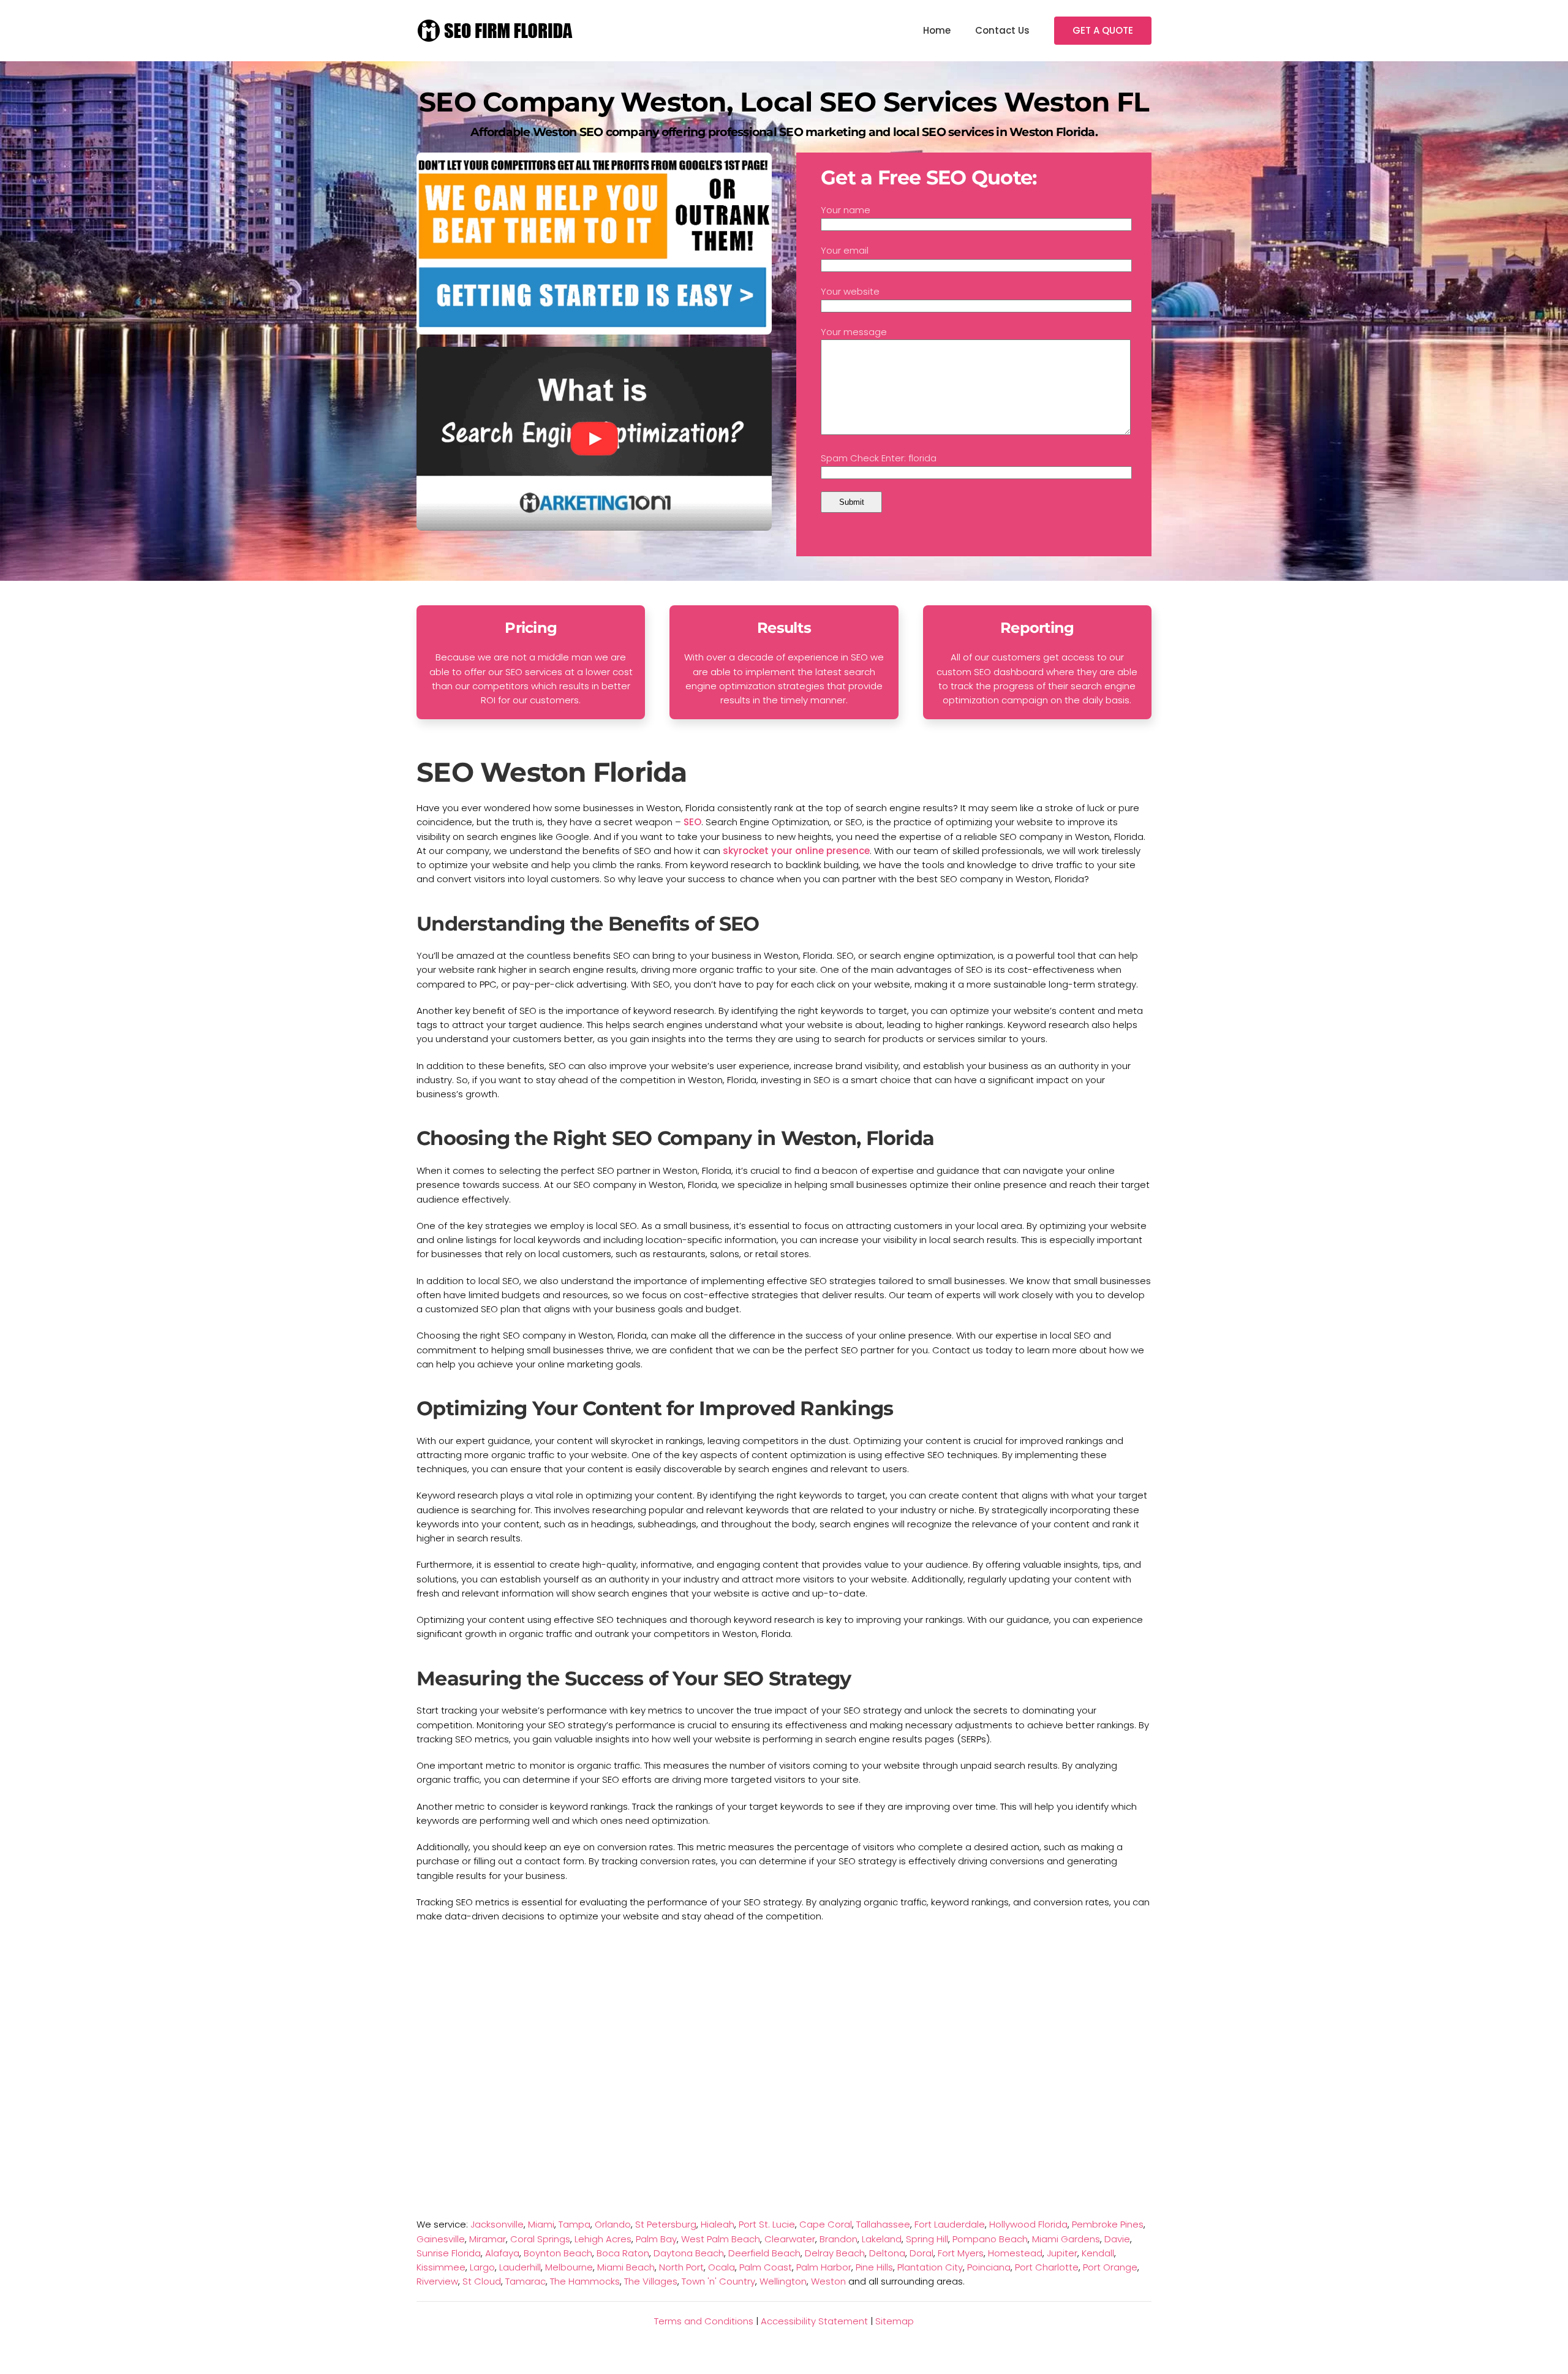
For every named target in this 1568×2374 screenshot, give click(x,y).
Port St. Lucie (767, 2224)
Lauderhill (520, 2267)
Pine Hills (874, 2267)
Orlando (613, 2224)
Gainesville (441, 2239)
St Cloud (482, 2281)
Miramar (488, 2239)
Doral (922, 2253)
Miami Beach (626, 2267)
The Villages (651, 2281)
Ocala (722, 2267)
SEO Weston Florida (552, 772)
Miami (541, 2224)
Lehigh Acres (603, 2239)
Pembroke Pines (1108, 2224)
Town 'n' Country (718, 2281)
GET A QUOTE (1103, 30)
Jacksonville (497, 2224)
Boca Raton (623, 2253)
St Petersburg (666, 2224)
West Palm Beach (721, 2239)
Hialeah (718, 2224)
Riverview (437, 2281)
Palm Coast (766, 2267)
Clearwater (790, 2239)
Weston (828, 2281)
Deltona (887, 2253)
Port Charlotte (1047, 2267)
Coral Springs (540, 2239)
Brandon (839, 2239)
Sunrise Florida (449, 2253)
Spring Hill (927, 2239)
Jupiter (1062, 2253)
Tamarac (526, 2281)
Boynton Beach (558, 2253)
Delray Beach (835, 2253)
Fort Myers (961, 2253)
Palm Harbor (824, 2267)
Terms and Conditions (704, 2321)
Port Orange (1110, 2267)
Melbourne (569, 2267)
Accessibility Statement (814, 2321)
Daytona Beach (689, 2253)
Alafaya (502, 2253)
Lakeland (882, 2239)
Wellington (783, 2281)
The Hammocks (585, 2281)
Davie (1117, 2239)
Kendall (1098, 2253)
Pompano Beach (990, 2239)
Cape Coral (826, 2224)
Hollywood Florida (1028, 2224)
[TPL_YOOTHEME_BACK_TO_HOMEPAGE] (496, 31)
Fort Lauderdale (950, 2224)
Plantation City (930, 2267)
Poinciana (989, 2267)
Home (937, 30)
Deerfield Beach (764, 2253)
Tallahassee (883, 2224)
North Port (681, 2267)
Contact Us (1002, 30)
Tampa (575, 2224)
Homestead (1015, 2253)
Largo (482, 2267)
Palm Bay (656, 2239)
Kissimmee (441, 2267)
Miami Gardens (1066, 2239)
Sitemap (895, 2321)
